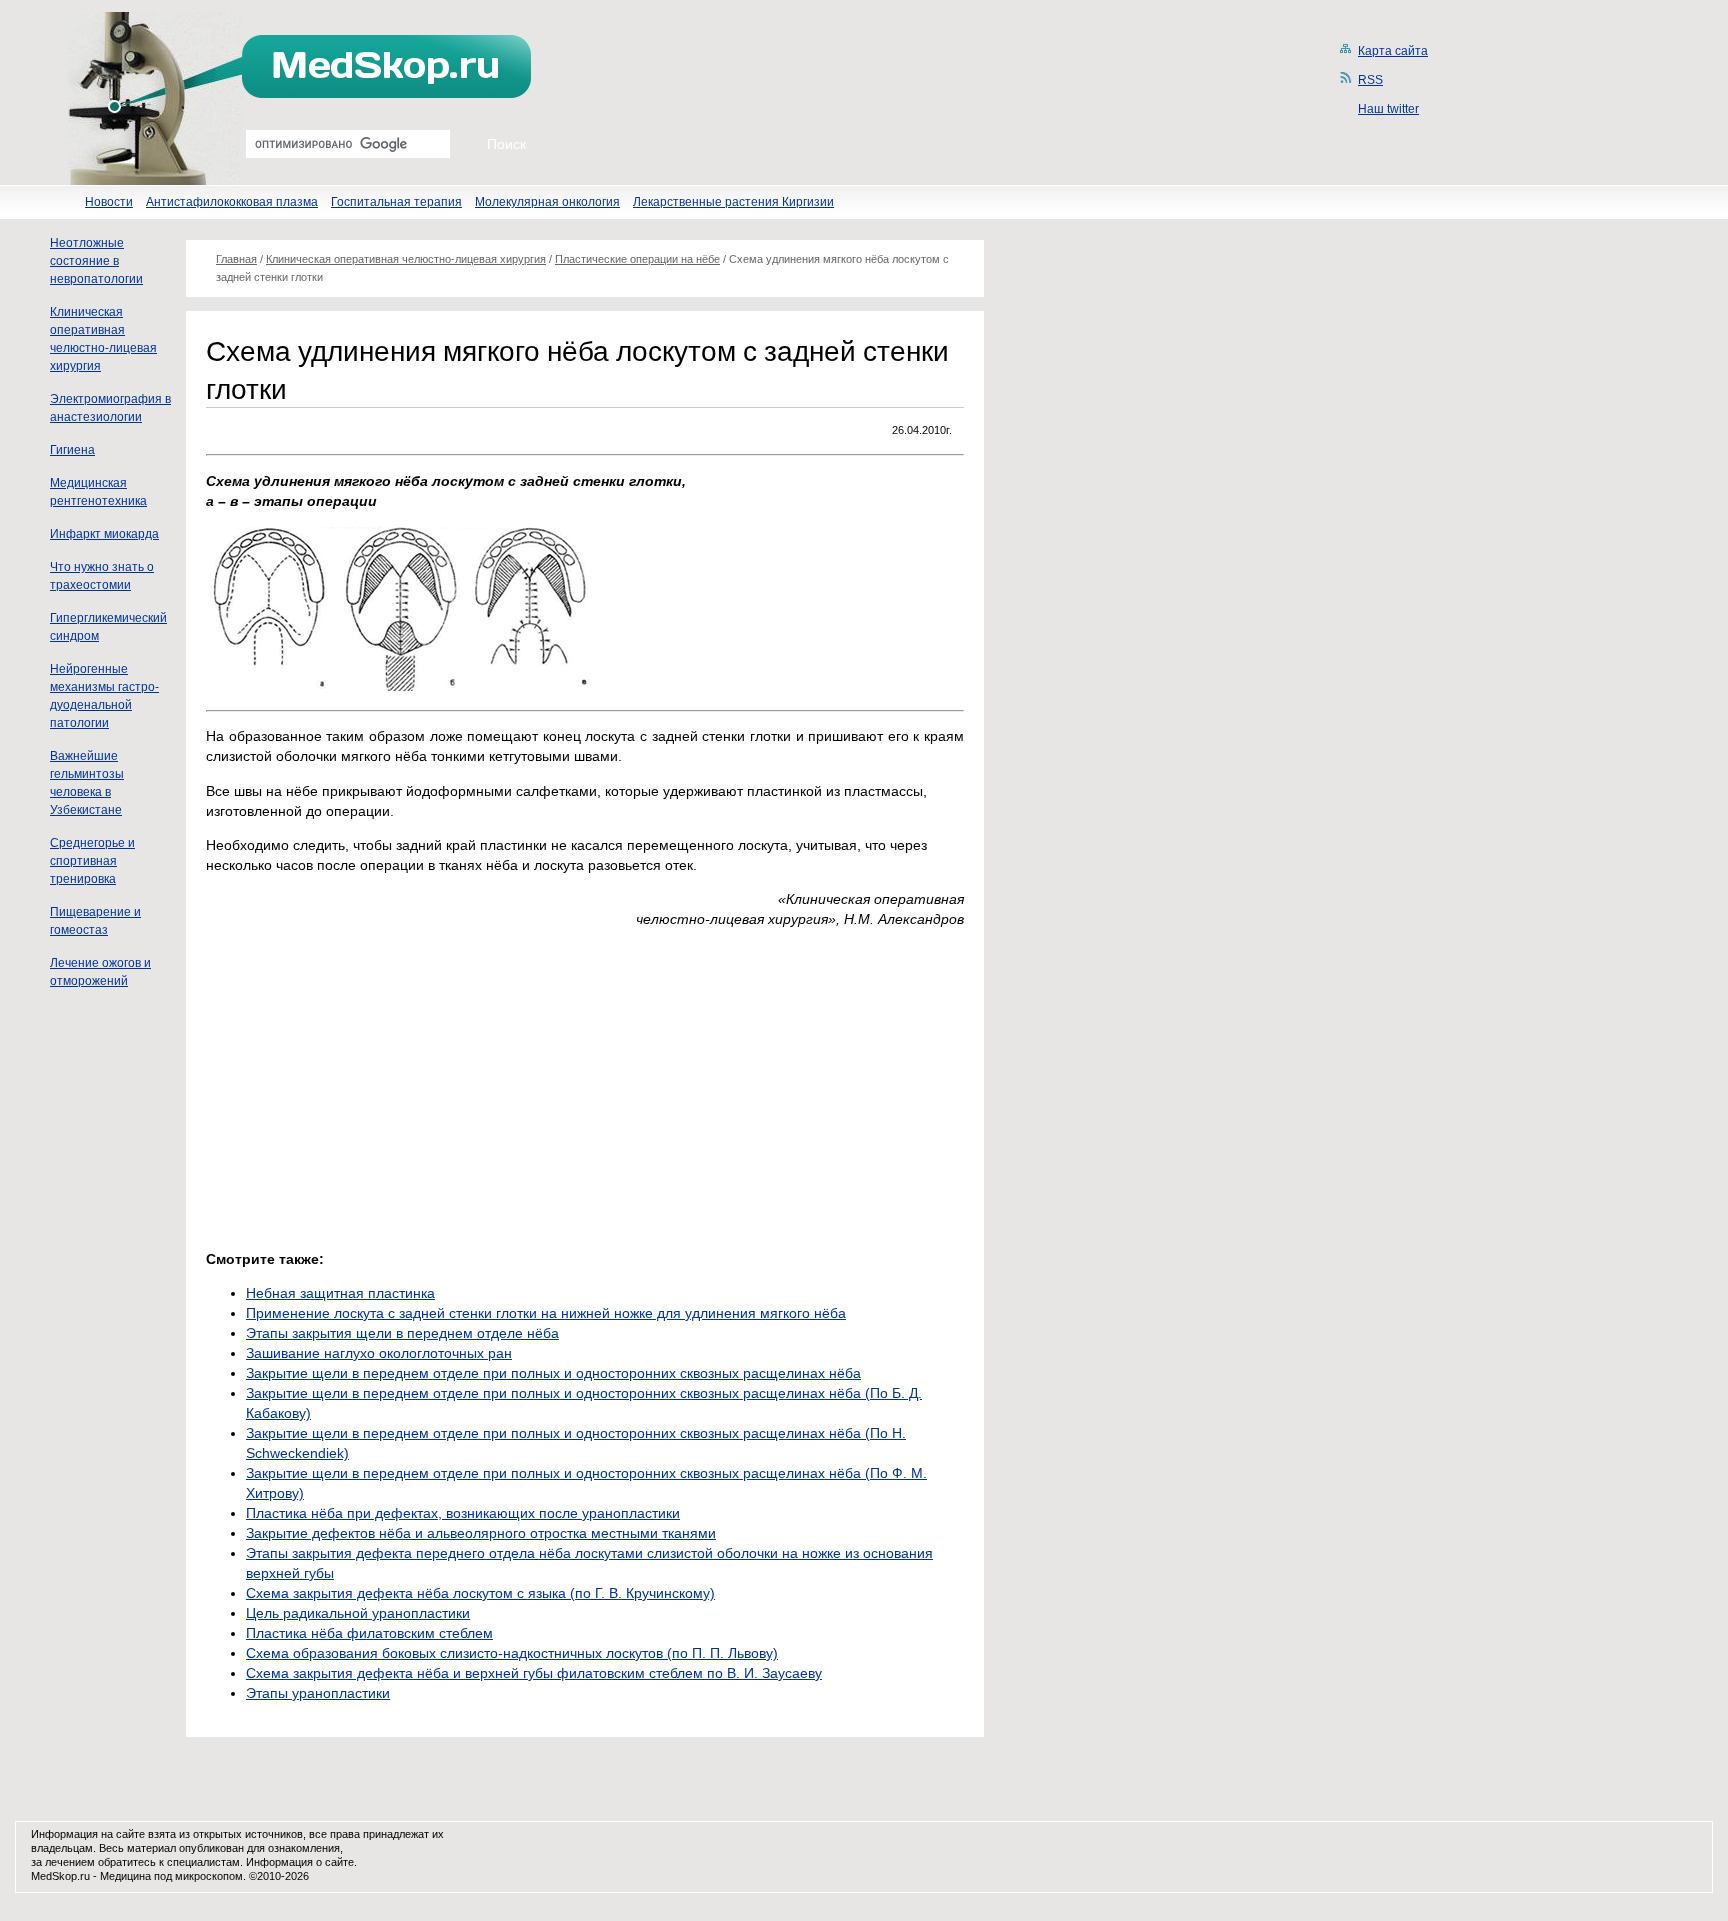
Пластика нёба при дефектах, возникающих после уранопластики (463, 1513)
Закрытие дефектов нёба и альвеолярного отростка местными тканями (481, 1533)
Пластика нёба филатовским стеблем (369, 1633)
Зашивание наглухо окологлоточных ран (379, 1353)
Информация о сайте (300, 1862)
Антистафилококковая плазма (232, 202)
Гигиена (72, 450)
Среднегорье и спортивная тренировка (92, 861)
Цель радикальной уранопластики (358, 1613)
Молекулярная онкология (547, 202)
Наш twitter (1388, 109)
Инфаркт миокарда (104, 534)
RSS (1370, 80)
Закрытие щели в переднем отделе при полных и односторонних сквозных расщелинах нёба (553, 1373)
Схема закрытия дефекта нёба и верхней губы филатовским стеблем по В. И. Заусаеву (534, 1673)
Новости (109, 202)
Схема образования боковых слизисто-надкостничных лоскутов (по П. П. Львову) (512, 1653)
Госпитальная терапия (396, 202)
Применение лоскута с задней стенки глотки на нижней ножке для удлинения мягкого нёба (546, 1313)
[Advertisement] (374, 1084)
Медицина (125, 1876)
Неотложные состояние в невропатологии (96, 261)
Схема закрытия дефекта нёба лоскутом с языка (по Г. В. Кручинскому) (480, 1593)
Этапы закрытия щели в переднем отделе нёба (402, 1333)
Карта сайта (1393, 51)
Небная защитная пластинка (340, 1293)
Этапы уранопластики (318, 1693)
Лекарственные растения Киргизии (733, 202)
